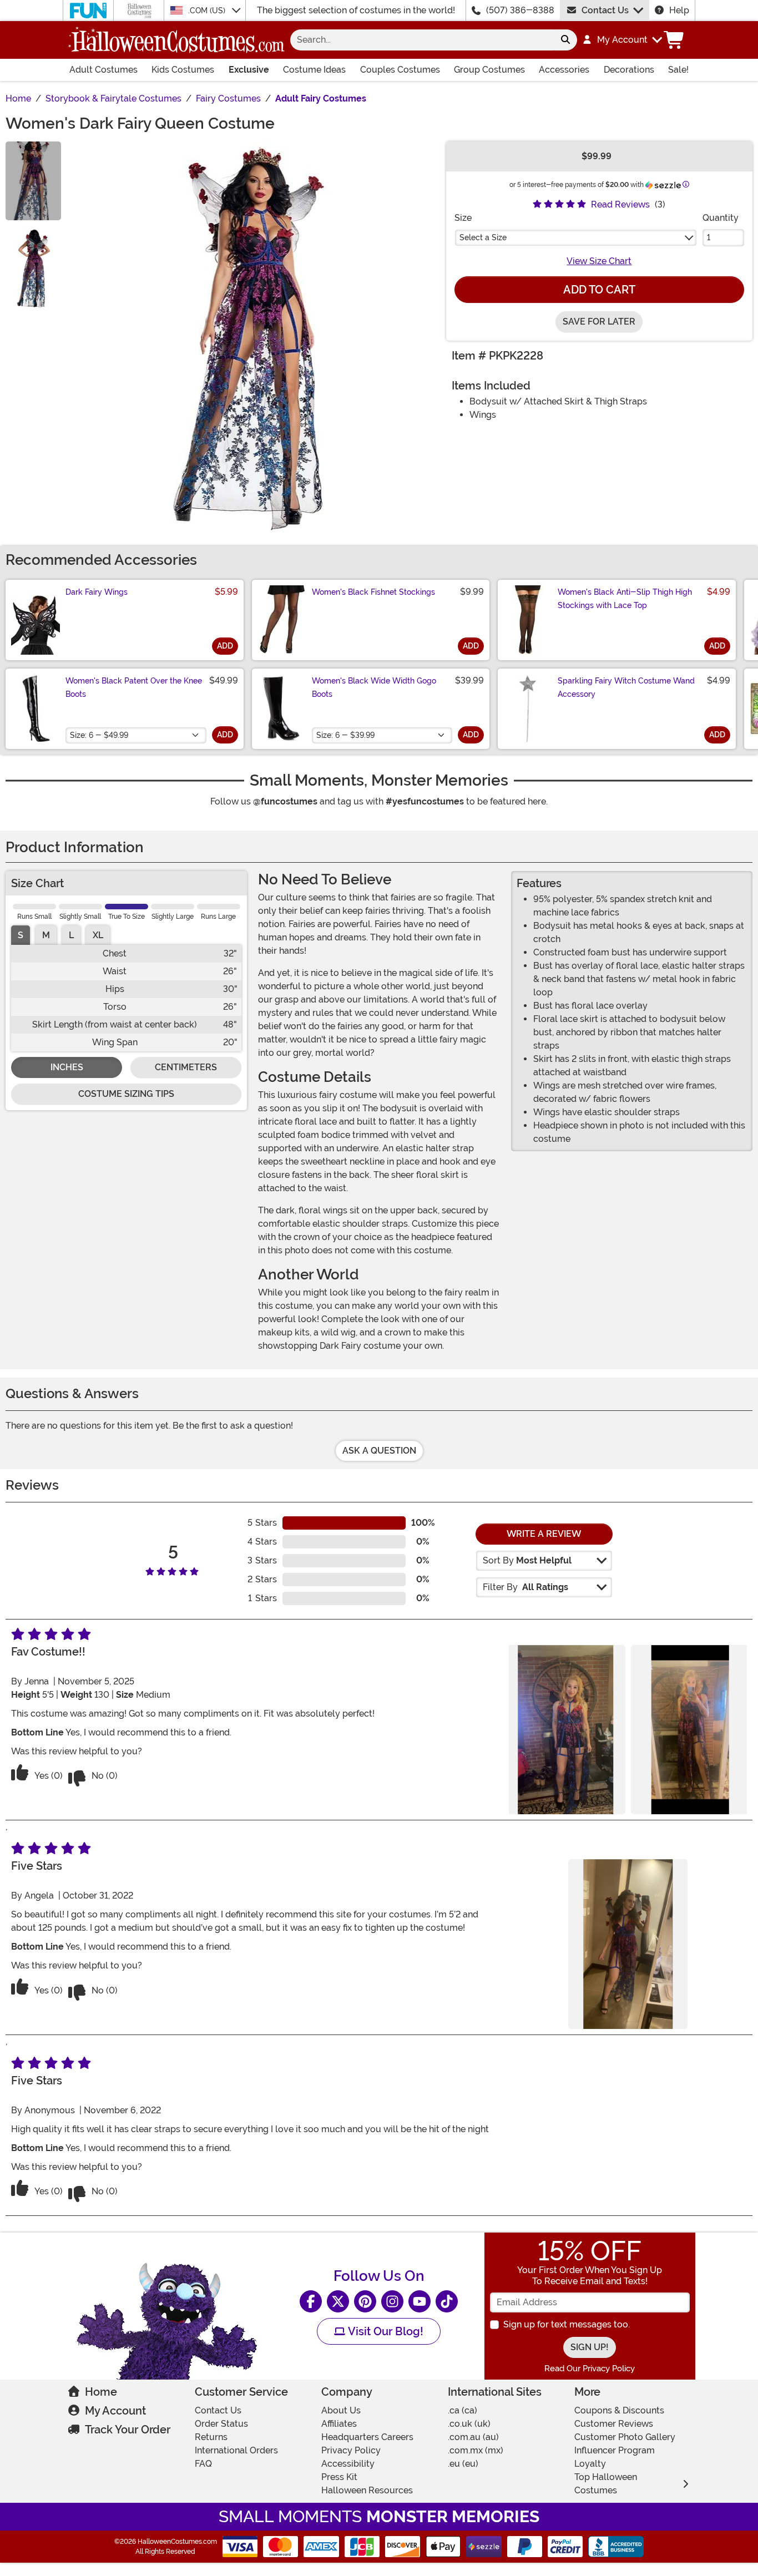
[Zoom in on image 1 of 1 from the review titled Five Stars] (628, 1944)
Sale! (678, 70)
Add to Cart (599, 290)
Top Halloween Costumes (606, 2484)
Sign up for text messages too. (567, 2324)
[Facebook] (311, 2301)
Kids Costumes (183, 70)
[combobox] (422, 40)
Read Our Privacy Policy (590, 2368)
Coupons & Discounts (619, 2410)
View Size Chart (599, 261)
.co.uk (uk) (469, 2424)
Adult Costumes (103, 70)
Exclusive (249, 70)
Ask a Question (379, 1451)
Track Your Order (128, 2430)
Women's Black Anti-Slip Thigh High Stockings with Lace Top (625, 599)
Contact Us (605, 10)
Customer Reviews (614, 2424)
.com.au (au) (473, 2437)
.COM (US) (208, 11)
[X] (338, 2301)
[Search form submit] (565, 40)
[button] (622, 40)
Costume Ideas (314, 70)
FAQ (203, 2464)
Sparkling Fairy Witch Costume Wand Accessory (626, 687)
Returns (211, 2437)
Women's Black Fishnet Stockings (373, 592)
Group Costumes (489, 70)
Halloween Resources (367, 2490)
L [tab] (71, 935)
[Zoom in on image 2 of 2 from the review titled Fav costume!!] (690, 1730)
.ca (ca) (463, 2410)
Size (463, 218)
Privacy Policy (351, 2450)
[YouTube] (420, 2301)
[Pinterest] (365, 2301)
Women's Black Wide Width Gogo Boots (374, 687)
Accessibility (348, 2464)
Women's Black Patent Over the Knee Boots (134, 687)
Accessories (564, 70)
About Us (341, 2410)
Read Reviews (620, 204)
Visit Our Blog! (384, 2331)
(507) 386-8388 (520, 10)
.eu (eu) (463, 2464)
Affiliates (339, 2424)
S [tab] (21, 935)
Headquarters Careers (367, 2437)
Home (101, 2392)
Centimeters (186, 1067)
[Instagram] (392, 2301)
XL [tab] (98, 935)
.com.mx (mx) (476, 2450)
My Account (115, 2411)
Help (679, 10)
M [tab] (46, 935)
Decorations (629, 70)
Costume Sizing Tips (126, 1094)
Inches (67, 1067)
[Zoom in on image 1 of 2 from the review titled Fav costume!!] (565, 1730)
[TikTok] (447, 2301)
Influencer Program (615, 2450)
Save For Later (599, 322)
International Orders (236, 2450)
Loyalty (590, 2464)
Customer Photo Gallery (625, 2437)
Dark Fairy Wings (97, 592)
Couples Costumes (400, 70)
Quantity (721, 218)
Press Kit (339, 2477)
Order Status (221, 2424)
